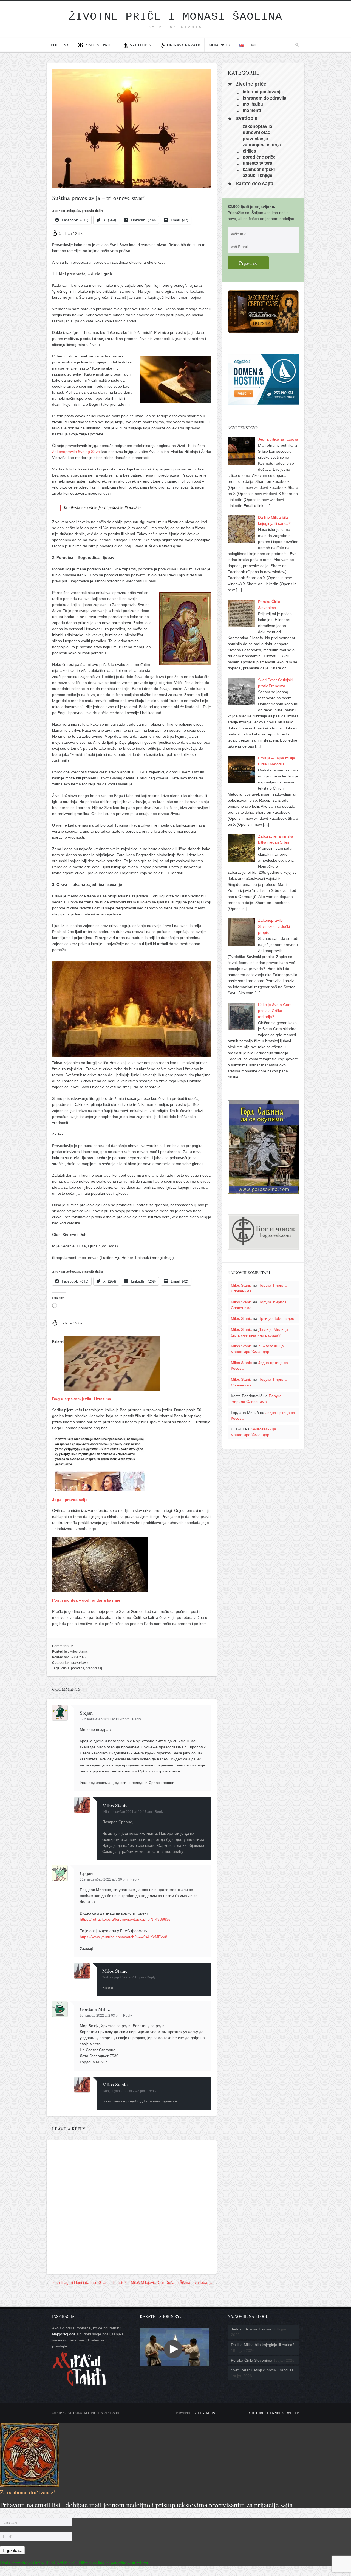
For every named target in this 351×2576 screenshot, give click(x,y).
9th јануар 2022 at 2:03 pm (100, 2016)
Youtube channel (265, 2413)
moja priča (220, 45)
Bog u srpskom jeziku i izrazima (82, 1399)
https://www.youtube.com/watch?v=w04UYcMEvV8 (124, 1937)
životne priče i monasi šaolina (175, 17)
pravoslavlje (80, 1663)
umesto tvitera (257, 163)
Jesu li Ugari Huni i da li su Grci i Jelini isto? (89, 2282)
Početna (60, 45)
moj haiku (253, 104)
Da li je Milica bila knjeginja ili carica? (263, 2345)
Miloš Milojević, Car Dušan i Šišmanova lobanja (172, 2282)
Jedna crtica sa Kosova (251, 2329)
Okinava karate (184, 45)
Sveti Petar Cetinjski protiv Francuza (262, 2370)
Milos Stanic (79, 1651)
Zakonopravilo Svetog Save (76, 452)
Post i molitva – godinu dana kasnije (86, 1600)
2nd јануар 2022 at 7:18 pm (123, 1977)
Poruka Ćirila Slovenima (252, 2360)
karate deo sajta (255, 184)
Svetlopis (140, 45)
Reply (137, 1719)
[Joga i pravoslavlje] (100, 1488)
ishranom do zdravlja (264, 98)
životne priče (251, 84)
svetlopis (247, 119)
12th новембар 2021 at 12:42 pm (105, 1719)
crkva (65, 1668)
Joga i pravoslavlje (70, 1500)
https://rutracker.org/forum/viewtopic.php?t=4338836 (125, 1919)
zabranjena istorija (262, 145)
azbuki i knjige (257, 175)
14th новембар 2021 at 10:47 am (127, 1812)
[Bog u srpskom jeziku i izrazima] (112, 1388)
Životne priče (99, 45)
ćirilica (249, 151)
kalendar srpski (259, 169)
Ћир (254, 45)
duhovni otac (256, 132)
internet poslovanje (263, 92)
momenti (252, 110)
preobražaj (94, 1668)
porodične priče (259, 157)
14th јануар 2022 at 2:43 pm (124, 2091)
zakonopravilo (257, 126)
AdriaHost (207, 2413)
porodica (78, 1668)
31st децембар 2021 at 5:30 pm (104, 1879)
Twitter (292, 2413)
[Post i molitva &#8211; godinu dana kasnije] (100, 1589)
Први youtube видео (276, 1318)
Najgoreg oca (64, 2334)
